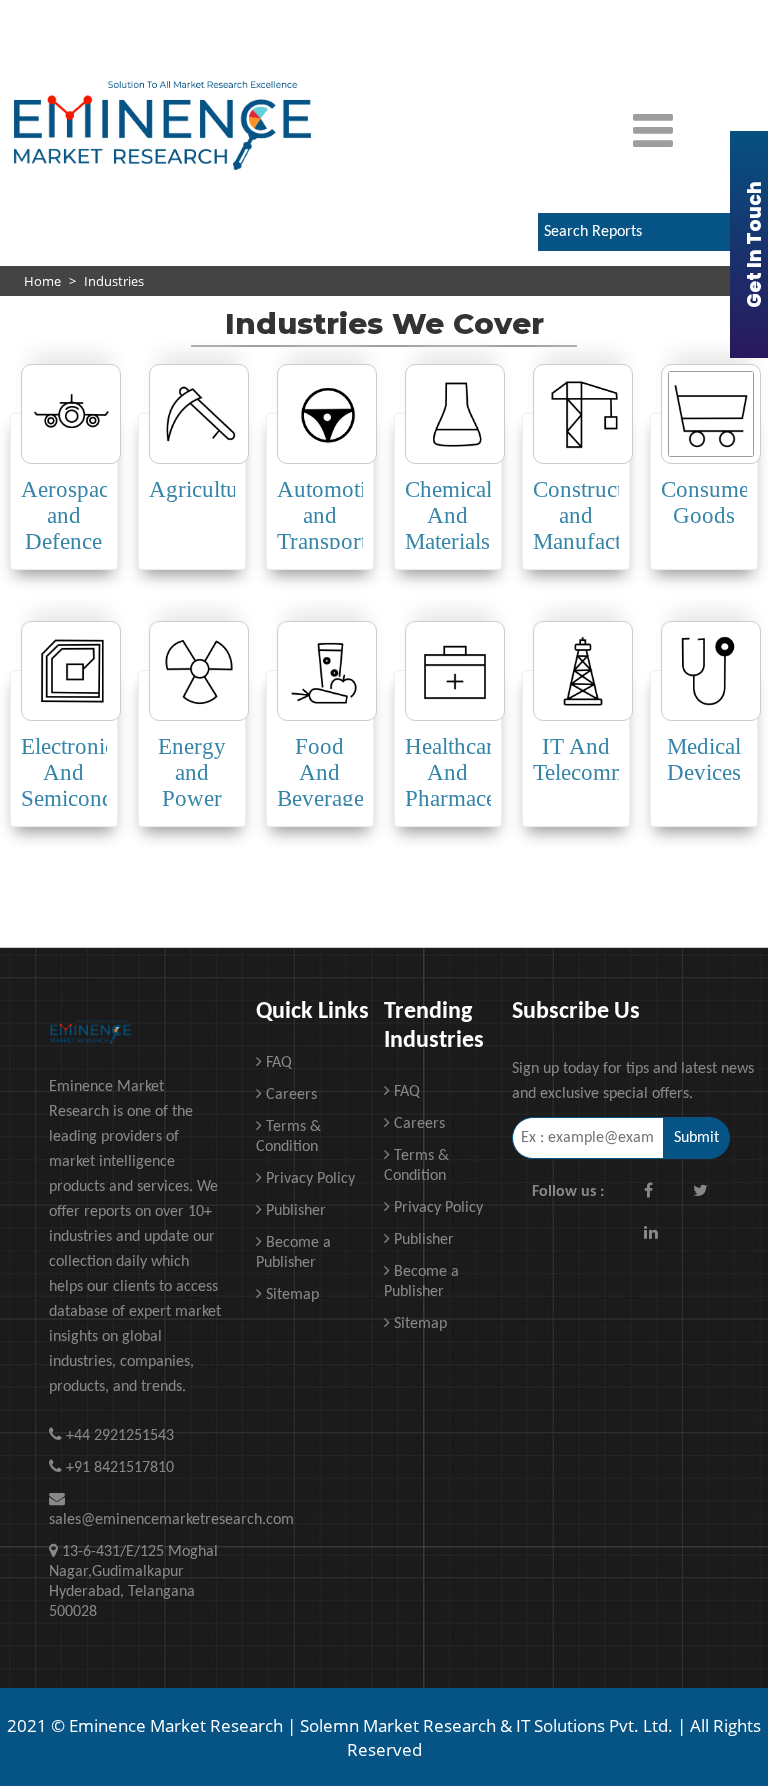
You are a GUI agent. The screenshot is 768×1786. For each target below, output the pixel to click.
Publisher (294, 1211)
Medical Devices (704, 759)
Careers (289, 1095)
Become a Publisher (293, 1253)
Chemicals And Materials (453, 515)
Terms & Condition (288, 1137)
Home (42, 281)
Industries (114, 281)
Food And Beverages (325, 772)
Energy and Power (192, 772)
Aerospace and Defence (70, 515)
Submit (696, 1138)
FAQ (277, 1063)
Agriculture (202, 489)
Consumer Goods (709, 502)
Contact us (447, 16)
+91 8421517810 (462, 48)
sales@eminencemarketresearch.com (137, 1520)
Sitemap (290, 1295)
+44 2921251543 (573, 16)
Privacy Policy (308, 1179)
